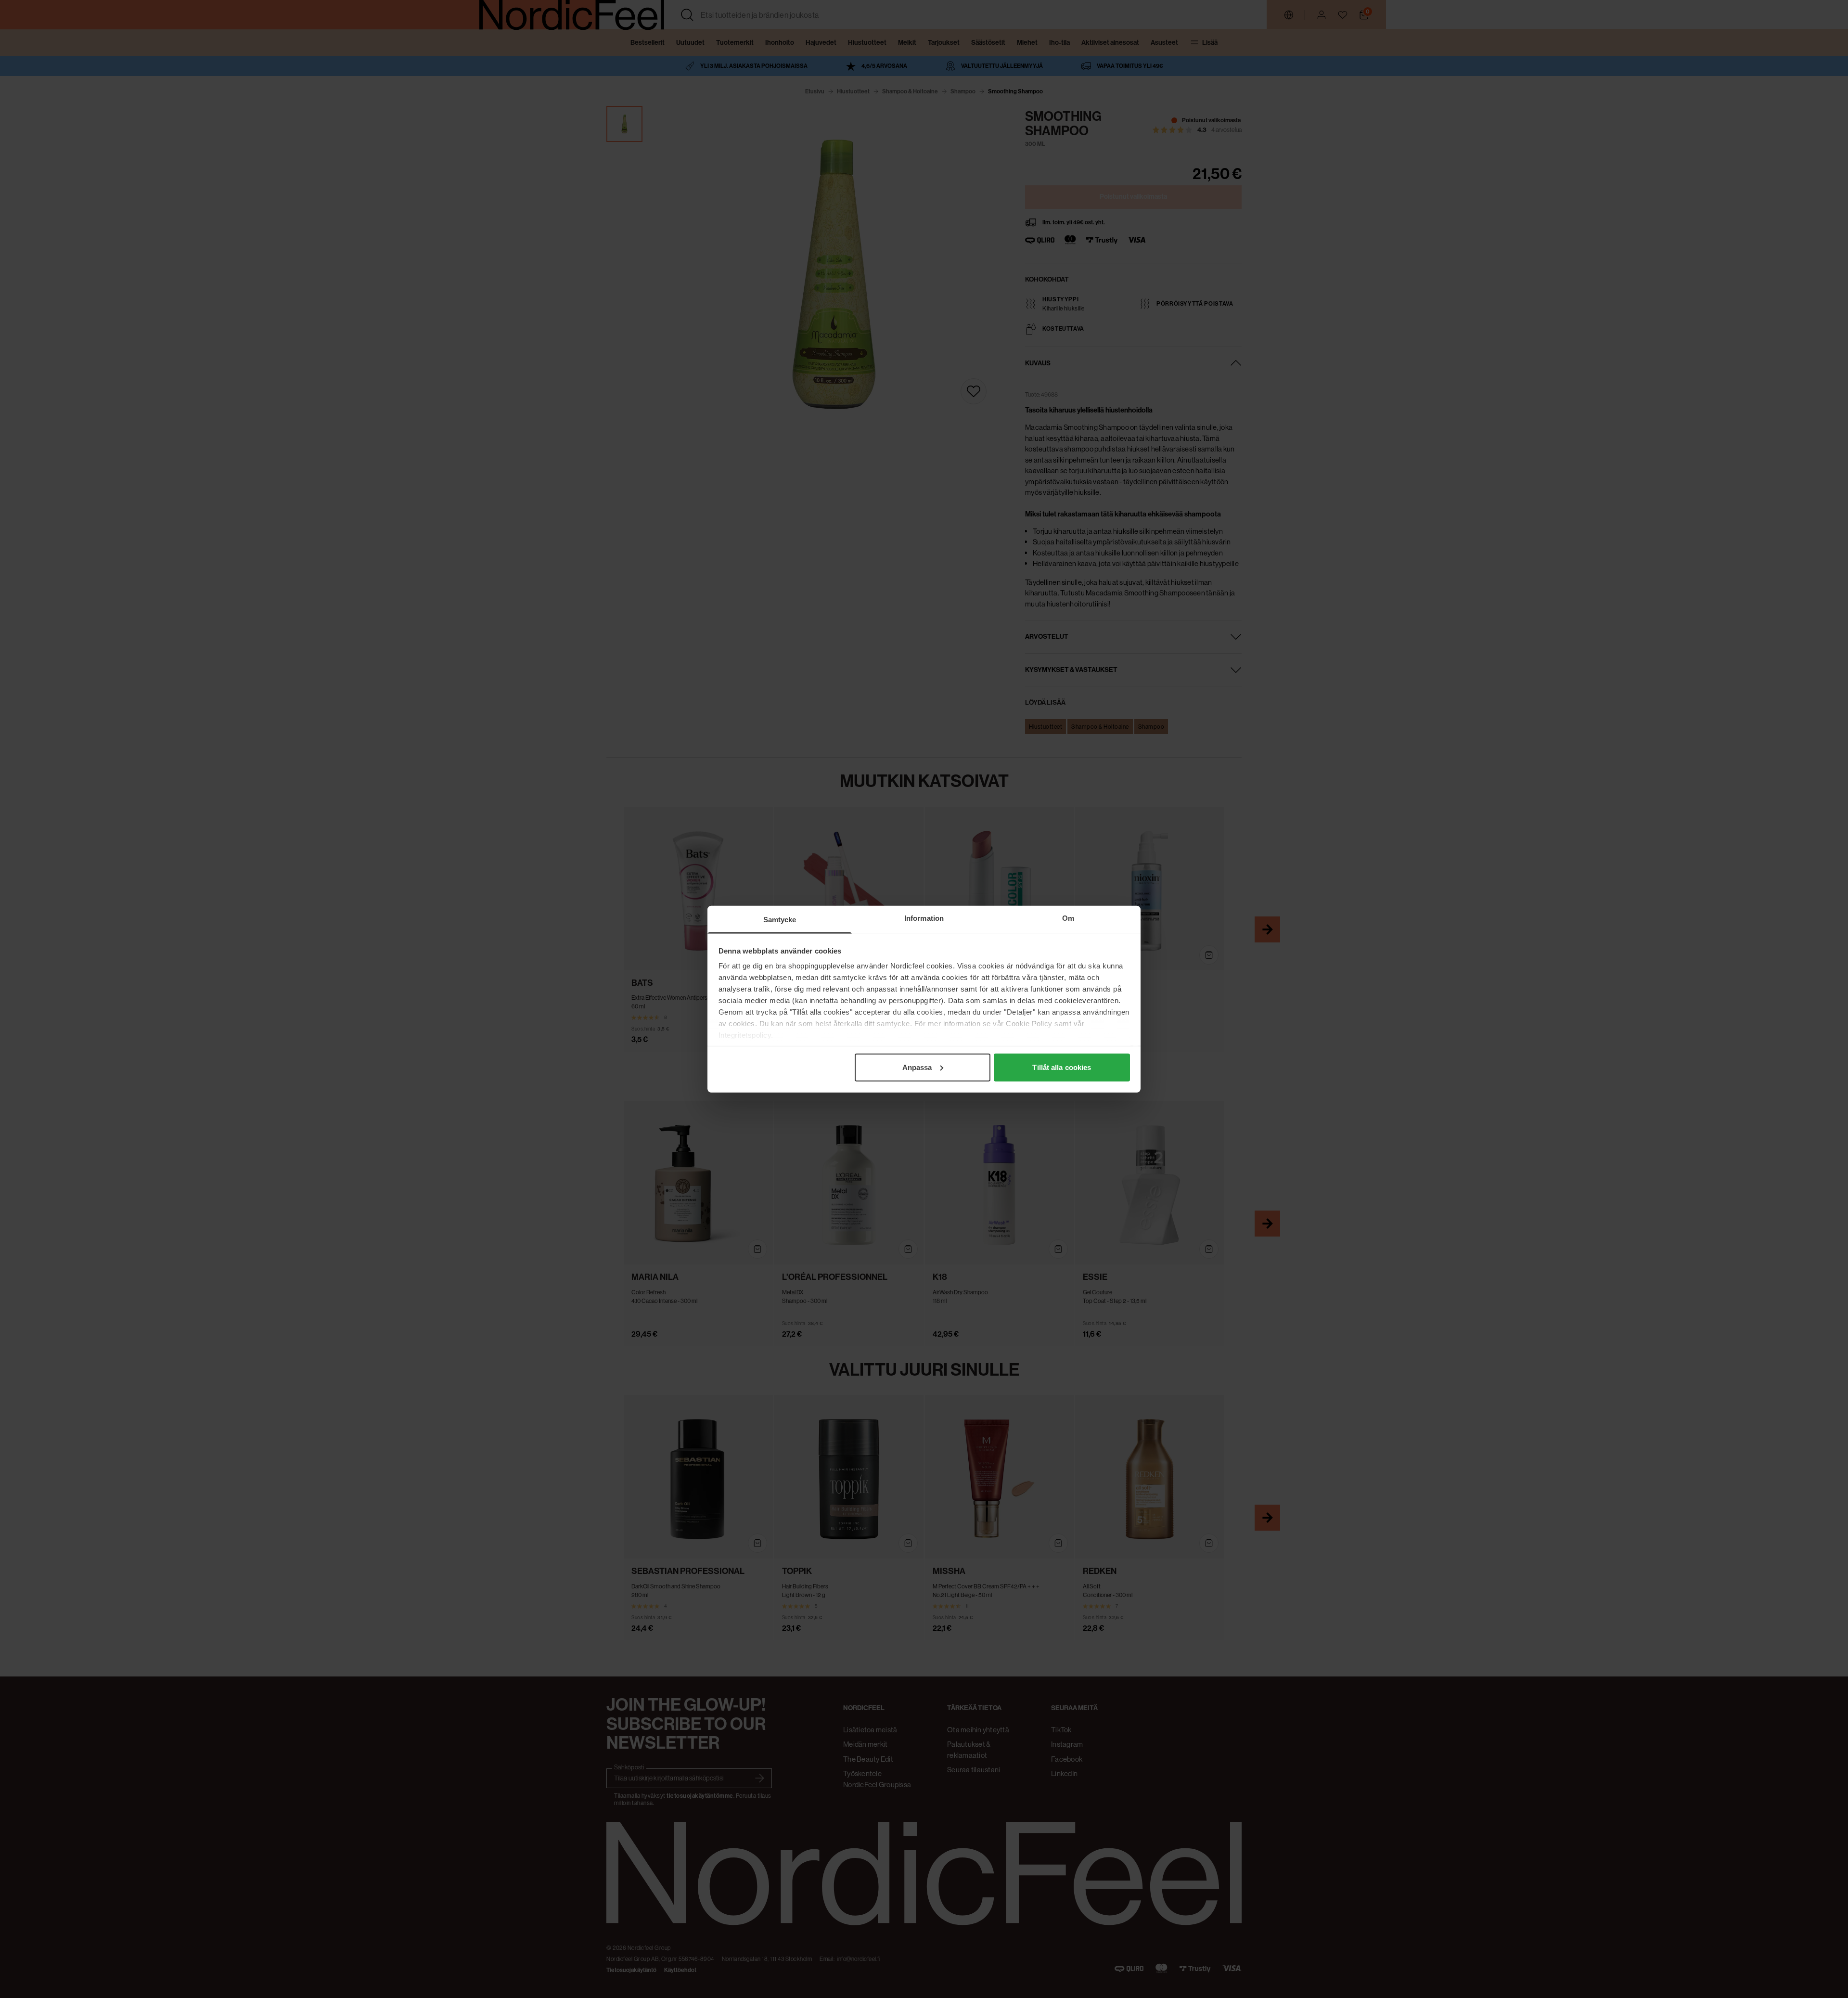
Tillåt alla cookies (1062, 1067)
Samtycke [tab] (780, 919)
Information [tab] (924, 918)
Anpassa (917, 1067)
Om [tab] (1068, 918)
